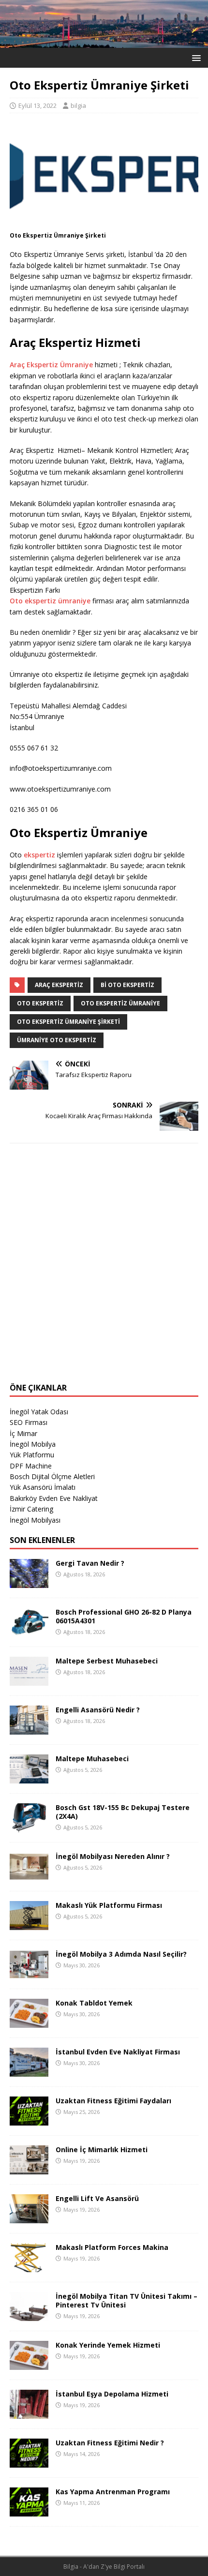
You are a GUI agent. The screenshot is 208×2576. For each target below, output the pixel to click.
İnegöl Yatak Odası (39, 1412)
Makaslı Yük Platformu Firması (109, 1905)
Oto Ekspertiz (40, 1003)
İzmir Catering (31, 1509)
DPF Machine (31, 1466)
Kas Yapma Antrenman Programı (113, 2492)
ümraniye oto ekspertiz (57, 1040)
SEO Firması (29, 1422)
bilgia (78, 105)
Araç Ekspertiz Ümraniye (51, 365)
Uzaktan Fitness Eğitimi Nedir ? (110, 2443)
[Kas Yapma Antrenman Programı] (29, 2510)
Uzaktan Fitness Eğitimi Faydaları (113, 2101)
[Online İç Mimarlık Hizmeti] (29, 2168)
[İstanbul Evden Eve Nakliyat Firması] (29, 2071)
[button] (195, 57)
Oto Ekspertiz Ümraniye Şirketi (68, 1022)
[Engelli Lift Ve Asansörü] (29, 2217)
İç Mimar (23, 1433)
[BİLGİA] (104, 42)
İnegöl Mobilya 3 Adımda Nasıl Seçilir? (121, 1954)
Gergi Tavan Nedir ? (90, 1563)
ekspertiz (39, 855)
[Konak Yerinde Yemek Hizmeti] (29, 2364)
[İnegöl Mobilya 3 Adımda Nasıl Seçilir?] (29, 1973)
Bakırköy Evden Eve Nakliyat (54, 1498)
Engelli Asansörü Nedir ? (98, 1710)
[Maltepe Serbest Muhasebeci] (29, 1680)
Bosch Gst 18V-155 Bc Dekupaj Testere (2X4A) (123, 1812)
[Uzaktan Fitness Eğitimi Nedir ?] (29, 2462)
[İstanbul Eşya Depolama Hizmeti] (29, 2413)
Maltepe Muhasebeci (92, 1759)
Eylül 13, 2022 (37, 105)
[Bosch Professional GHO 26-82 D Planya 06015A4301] (29, 1631)
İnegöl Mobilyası (35, 1520)
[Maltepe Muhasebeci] (29, 1777)
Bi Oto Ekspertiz (127, 985)
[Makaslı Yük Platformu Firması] (29, 1924)
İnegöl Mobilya (33, 1444)
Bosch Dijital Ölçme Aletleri (52, 1476)
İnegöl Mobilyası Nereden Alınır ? (113, 1856)
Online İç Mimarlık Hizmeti (102, 2149)
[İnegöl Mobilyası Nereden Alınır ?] (29, 1875)
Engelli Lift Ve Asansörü (97, 2198)
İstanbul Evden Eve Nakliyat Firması (118, 2052)
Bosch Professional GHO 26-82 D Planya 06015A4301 (124, 1616)
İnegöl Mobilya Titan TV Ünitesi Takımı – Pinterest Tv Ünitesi (126, 2300)
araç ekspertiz (59, 985)
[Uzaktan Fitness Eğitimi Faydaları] (29, 2119)
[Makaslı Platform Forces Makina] (29, 2266)
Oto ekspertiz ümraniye (50, 601)
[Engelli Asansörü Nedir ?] (29, 1729)
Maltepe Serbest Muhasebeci (107, 1661)
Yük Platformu (32, 1455)
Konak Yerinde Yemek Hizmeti (108, 2345)
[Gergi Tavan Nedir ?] (29, 1582)
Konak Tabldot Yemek (94, 2003)
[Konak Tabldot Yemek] (29, 2022)
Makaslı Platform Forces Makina (112, 2247)
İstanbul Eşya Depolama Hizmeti (112, 2394)
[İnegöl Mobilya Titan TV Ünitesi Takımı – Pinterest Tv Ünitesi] (29, 2315)
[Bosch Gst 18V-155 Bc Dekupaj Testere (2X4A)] (29, 1826)
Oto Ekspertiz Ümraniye (120, 1003)
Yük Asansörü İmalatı (43, 1487)
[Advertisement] (104, 1269)
